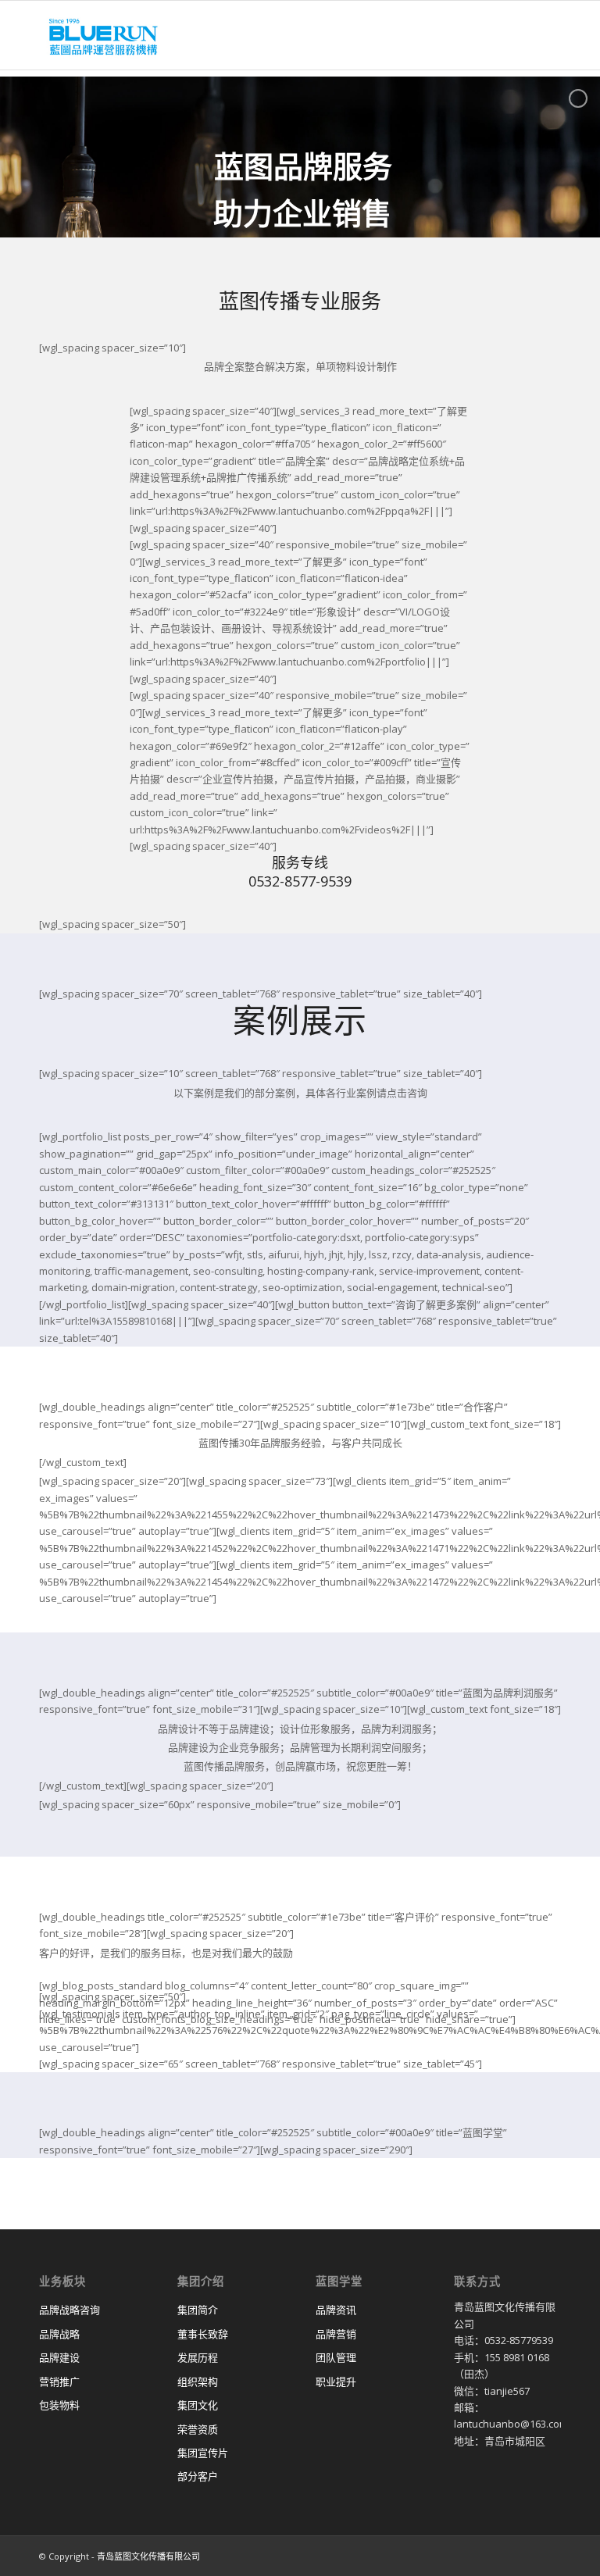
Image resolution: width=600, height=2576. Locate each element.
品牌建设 (59, 2357)
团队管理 (336, 2357)
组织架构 (198, 2382)
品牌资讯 (336, 2310)
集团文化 (198, 2405)
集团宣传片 (203, 2453)
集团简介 (198, 2310)
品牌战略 (59, 2334)
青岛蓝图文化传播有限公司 (148, 2556)
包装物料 (59, 2405)
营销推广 (59, 2382)
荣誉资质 (198, 2429)
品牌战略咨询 (70, 2310)
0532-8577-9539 (300, 881)
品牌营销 (336, 2334)
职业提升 (336, 2382)
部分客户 (198, 2476)
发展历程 (198, 2357)
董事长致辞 (203, 2334)
